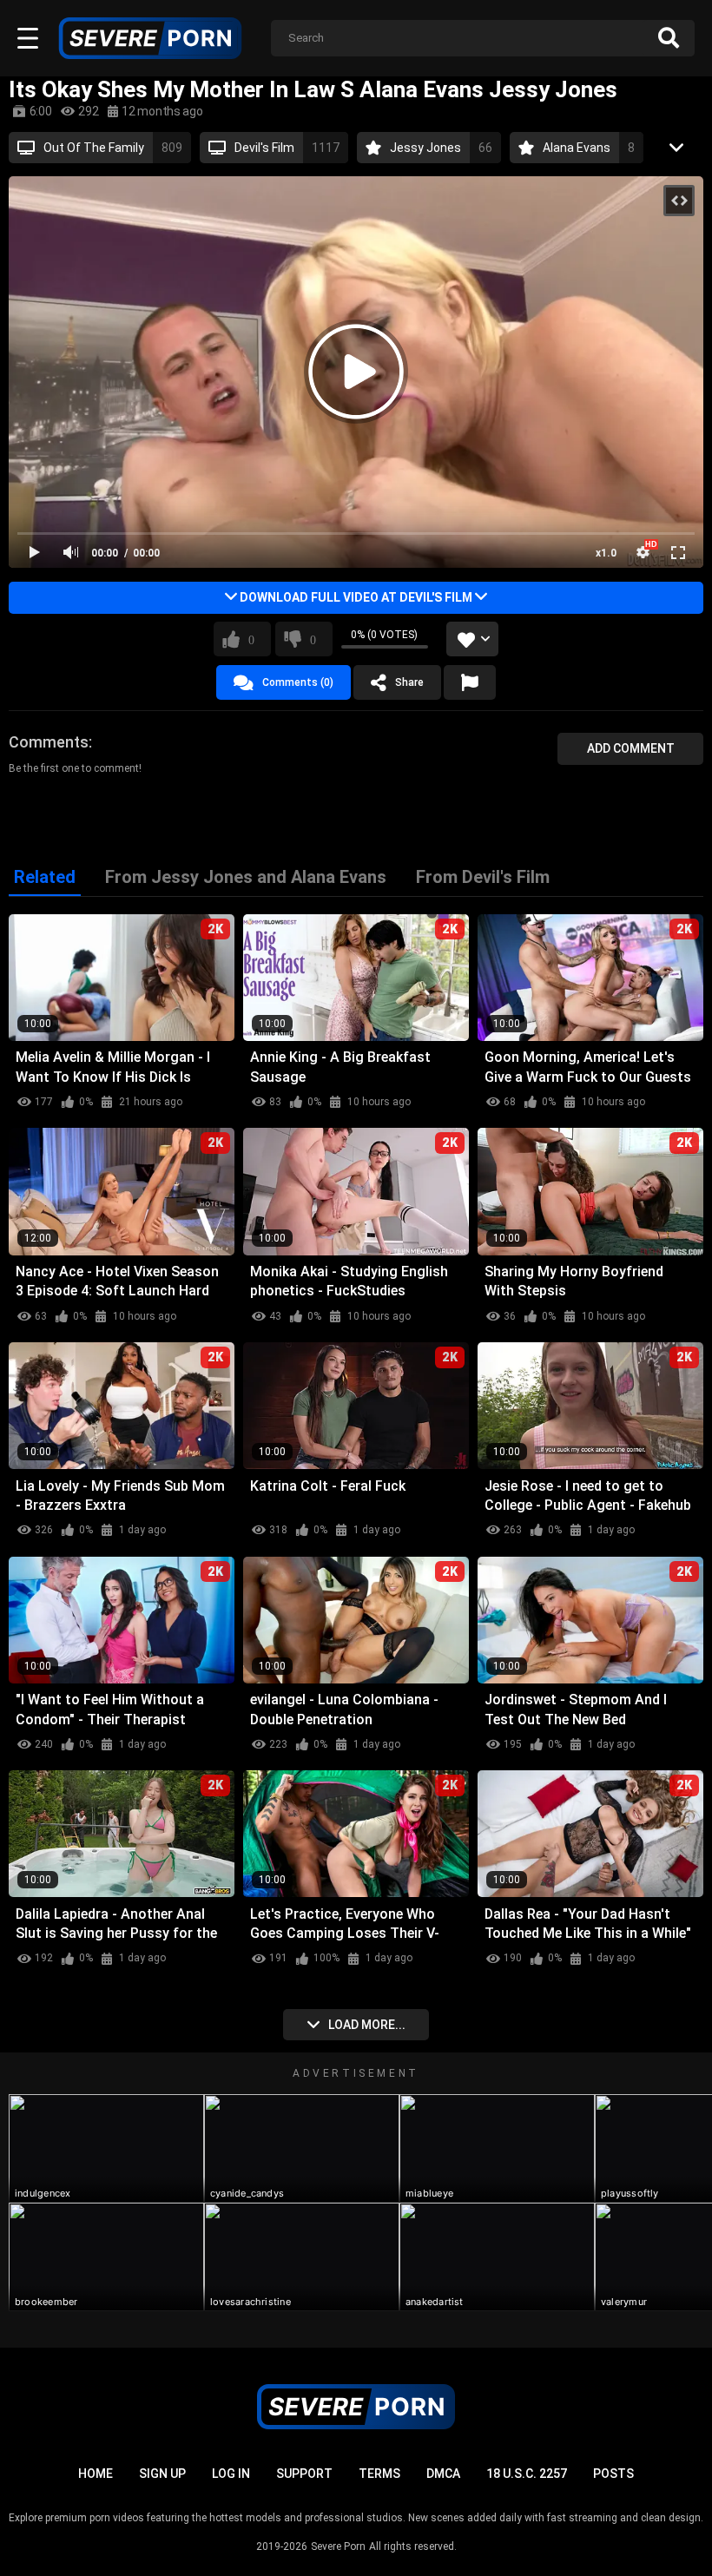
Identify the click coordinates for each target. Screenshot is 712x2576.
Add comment (631, 748)
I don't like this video (313, 639)
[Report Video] (470, 682)
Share (409, 682)
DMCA (443, 2474)
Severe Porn (338, 2546)
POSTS (613, 2474)
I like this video (251, 639)
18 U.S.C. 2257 (527, 2474)
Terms (379, 2474)
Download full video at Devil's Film (356, 597)
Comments (49, 742)
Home (96, 2474)
